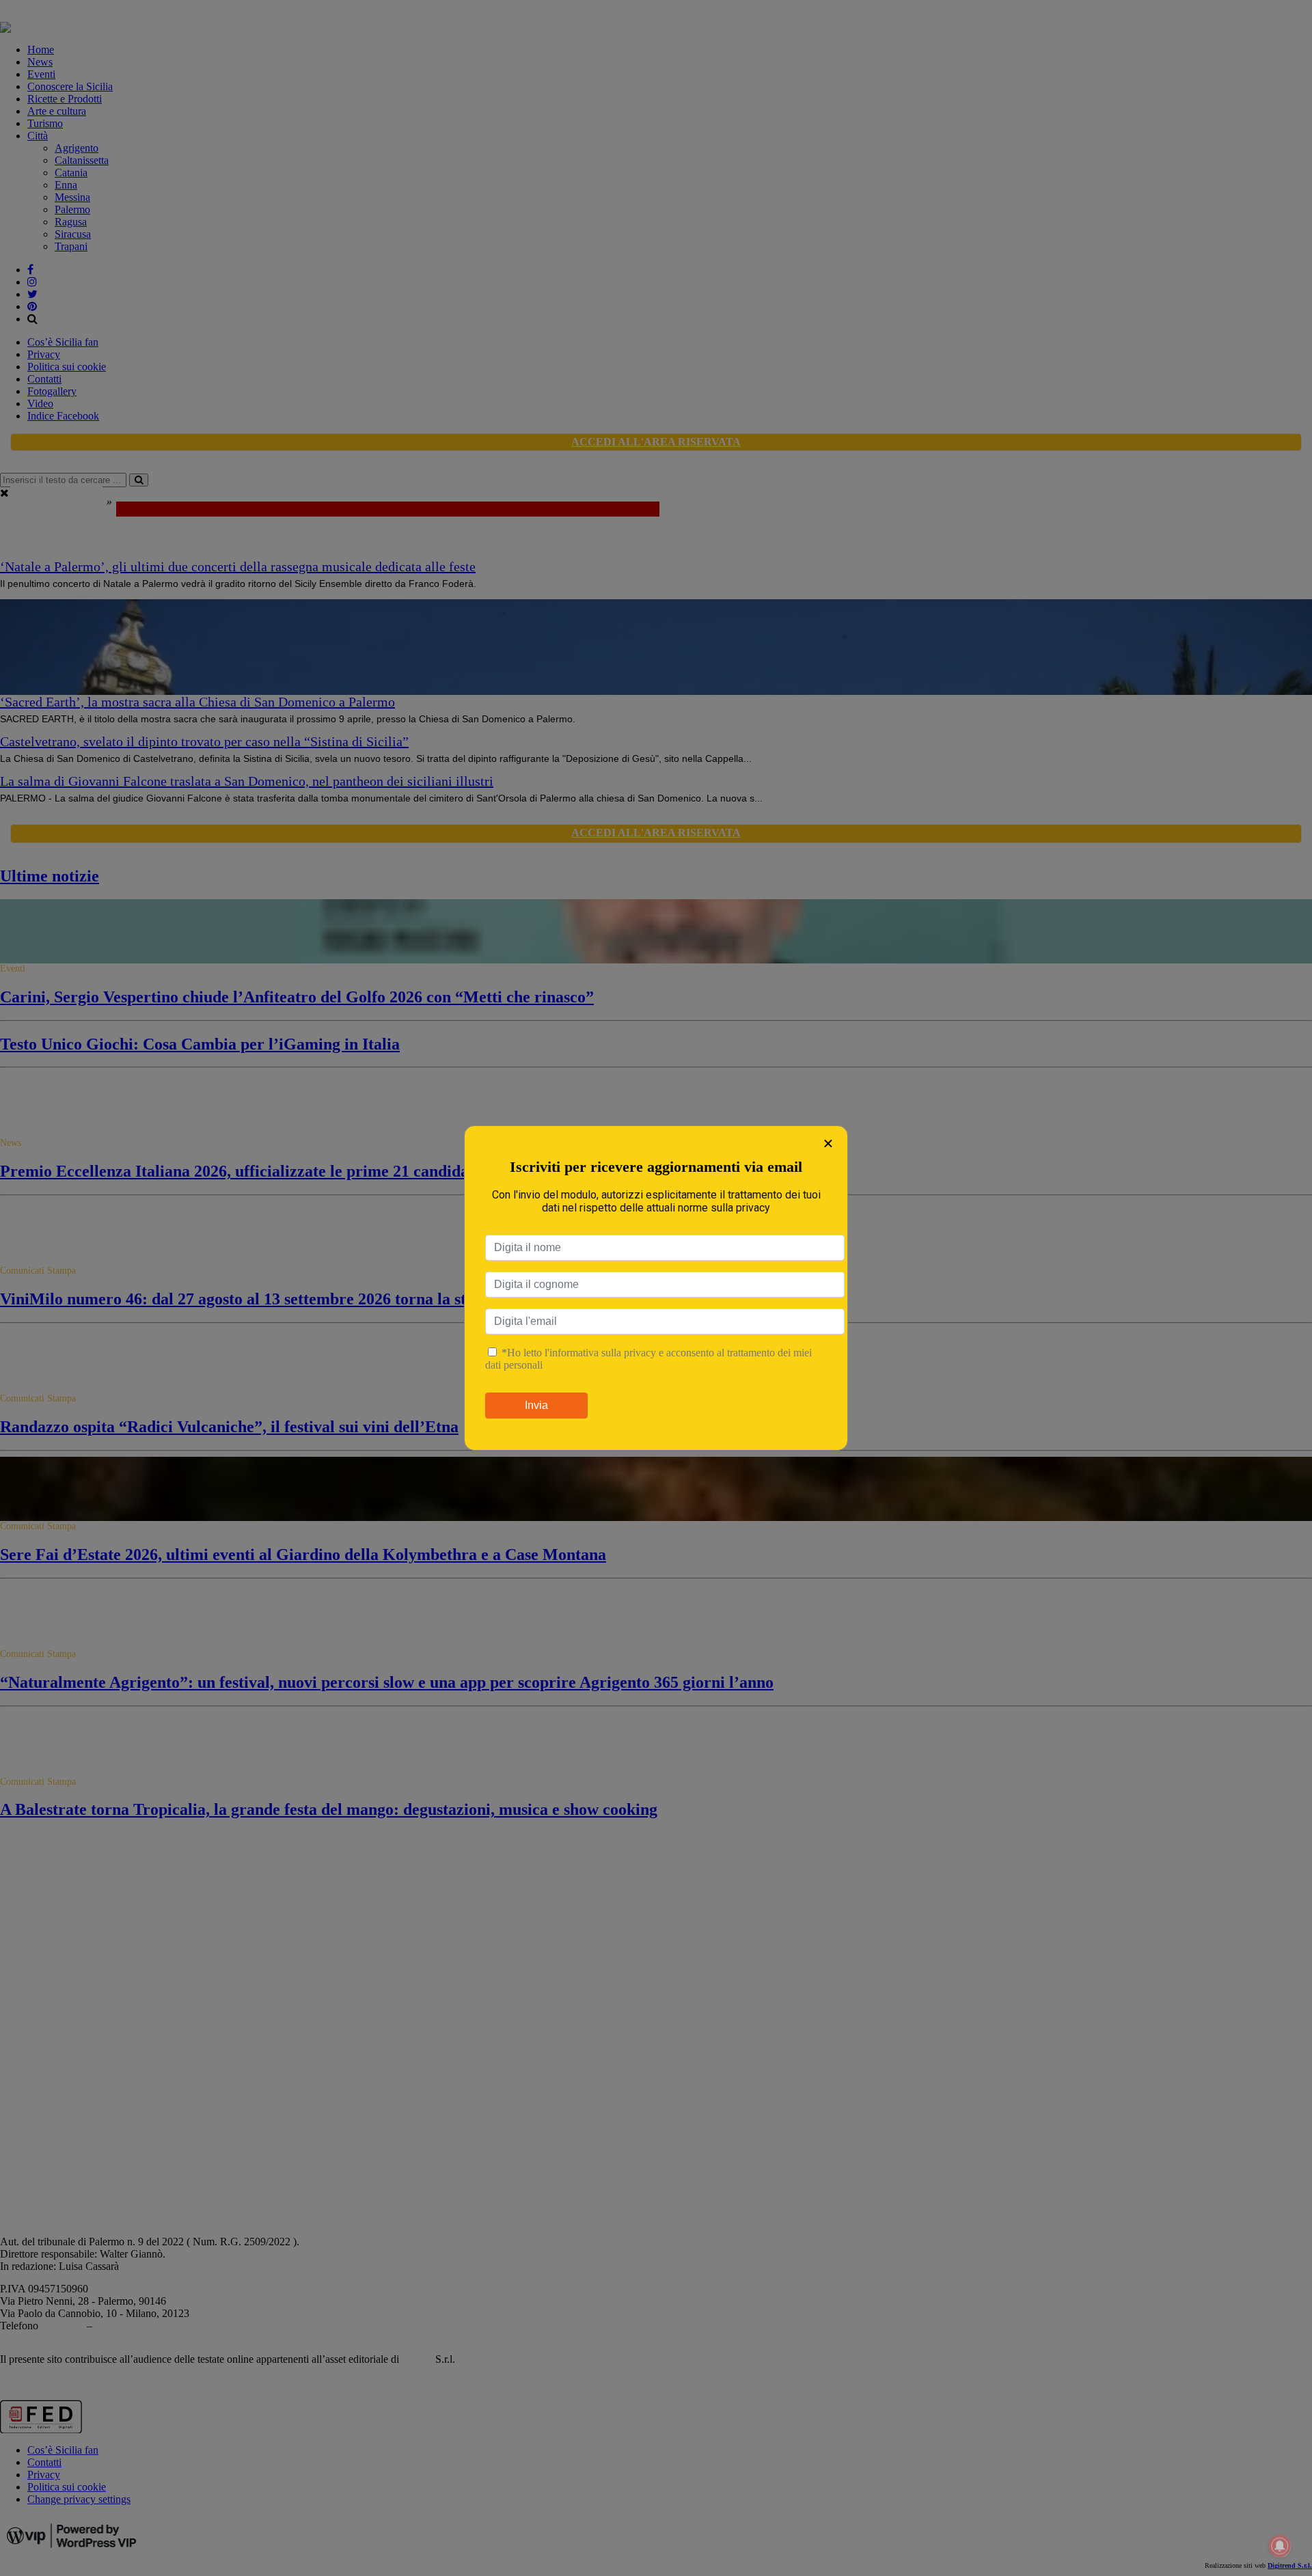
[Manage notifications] (1280, 2546)
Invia (536, 1405)
